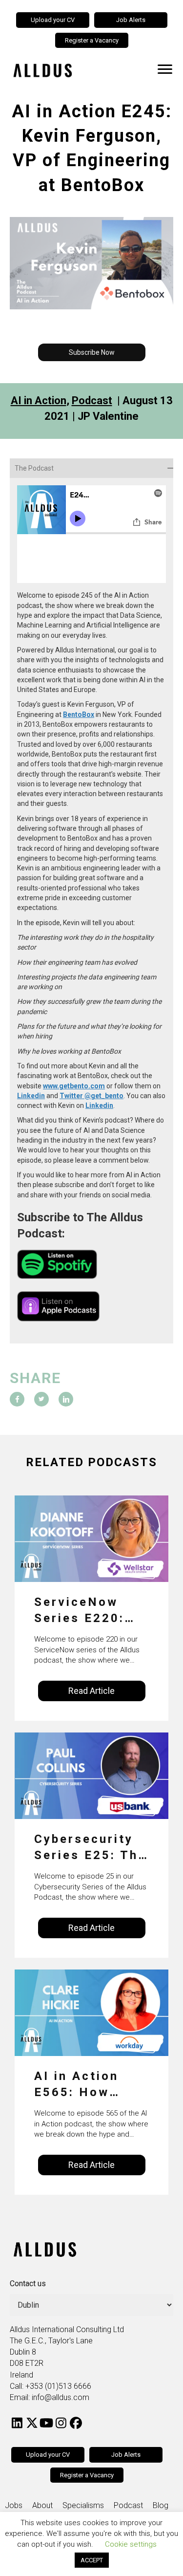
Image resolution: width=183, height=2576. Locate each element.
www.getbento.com (74, 1086)
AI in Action (39, 400)
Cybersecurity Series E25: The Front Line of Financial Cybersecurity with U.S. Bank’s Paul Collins (91, 1848)
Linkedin (31, 1096)
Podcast (92, 400)
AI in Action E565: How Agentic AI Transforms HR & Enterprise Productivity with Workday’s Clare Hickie (88, 2085)
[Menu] (165, 69)
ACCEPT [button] (92, 2560)
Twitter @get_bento (91, 1096)
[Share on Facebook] (17, 1399)
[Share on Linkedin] (66, 1399)
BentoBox (79, 714)
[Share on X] (41, 1399)
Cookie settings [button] (131, 2544)
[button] (92, 352)
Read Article (91, 1691)
